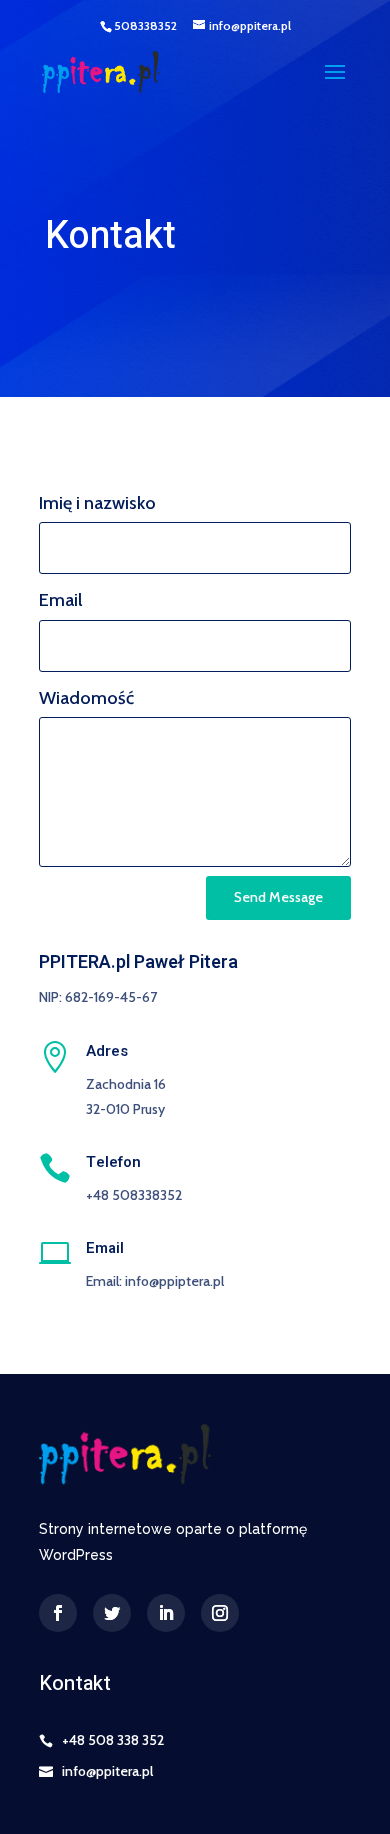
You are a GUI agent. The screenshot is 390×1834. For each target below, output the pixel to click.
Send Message (278, 897)
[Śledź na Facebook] (58, 1613)
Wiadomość (86, 698)
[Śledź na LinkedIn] (166, 1613)
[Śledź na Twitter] (112, 1613)
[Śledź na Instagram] (220, 1613)
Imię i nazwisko (97, 503)
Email (60, 600)
